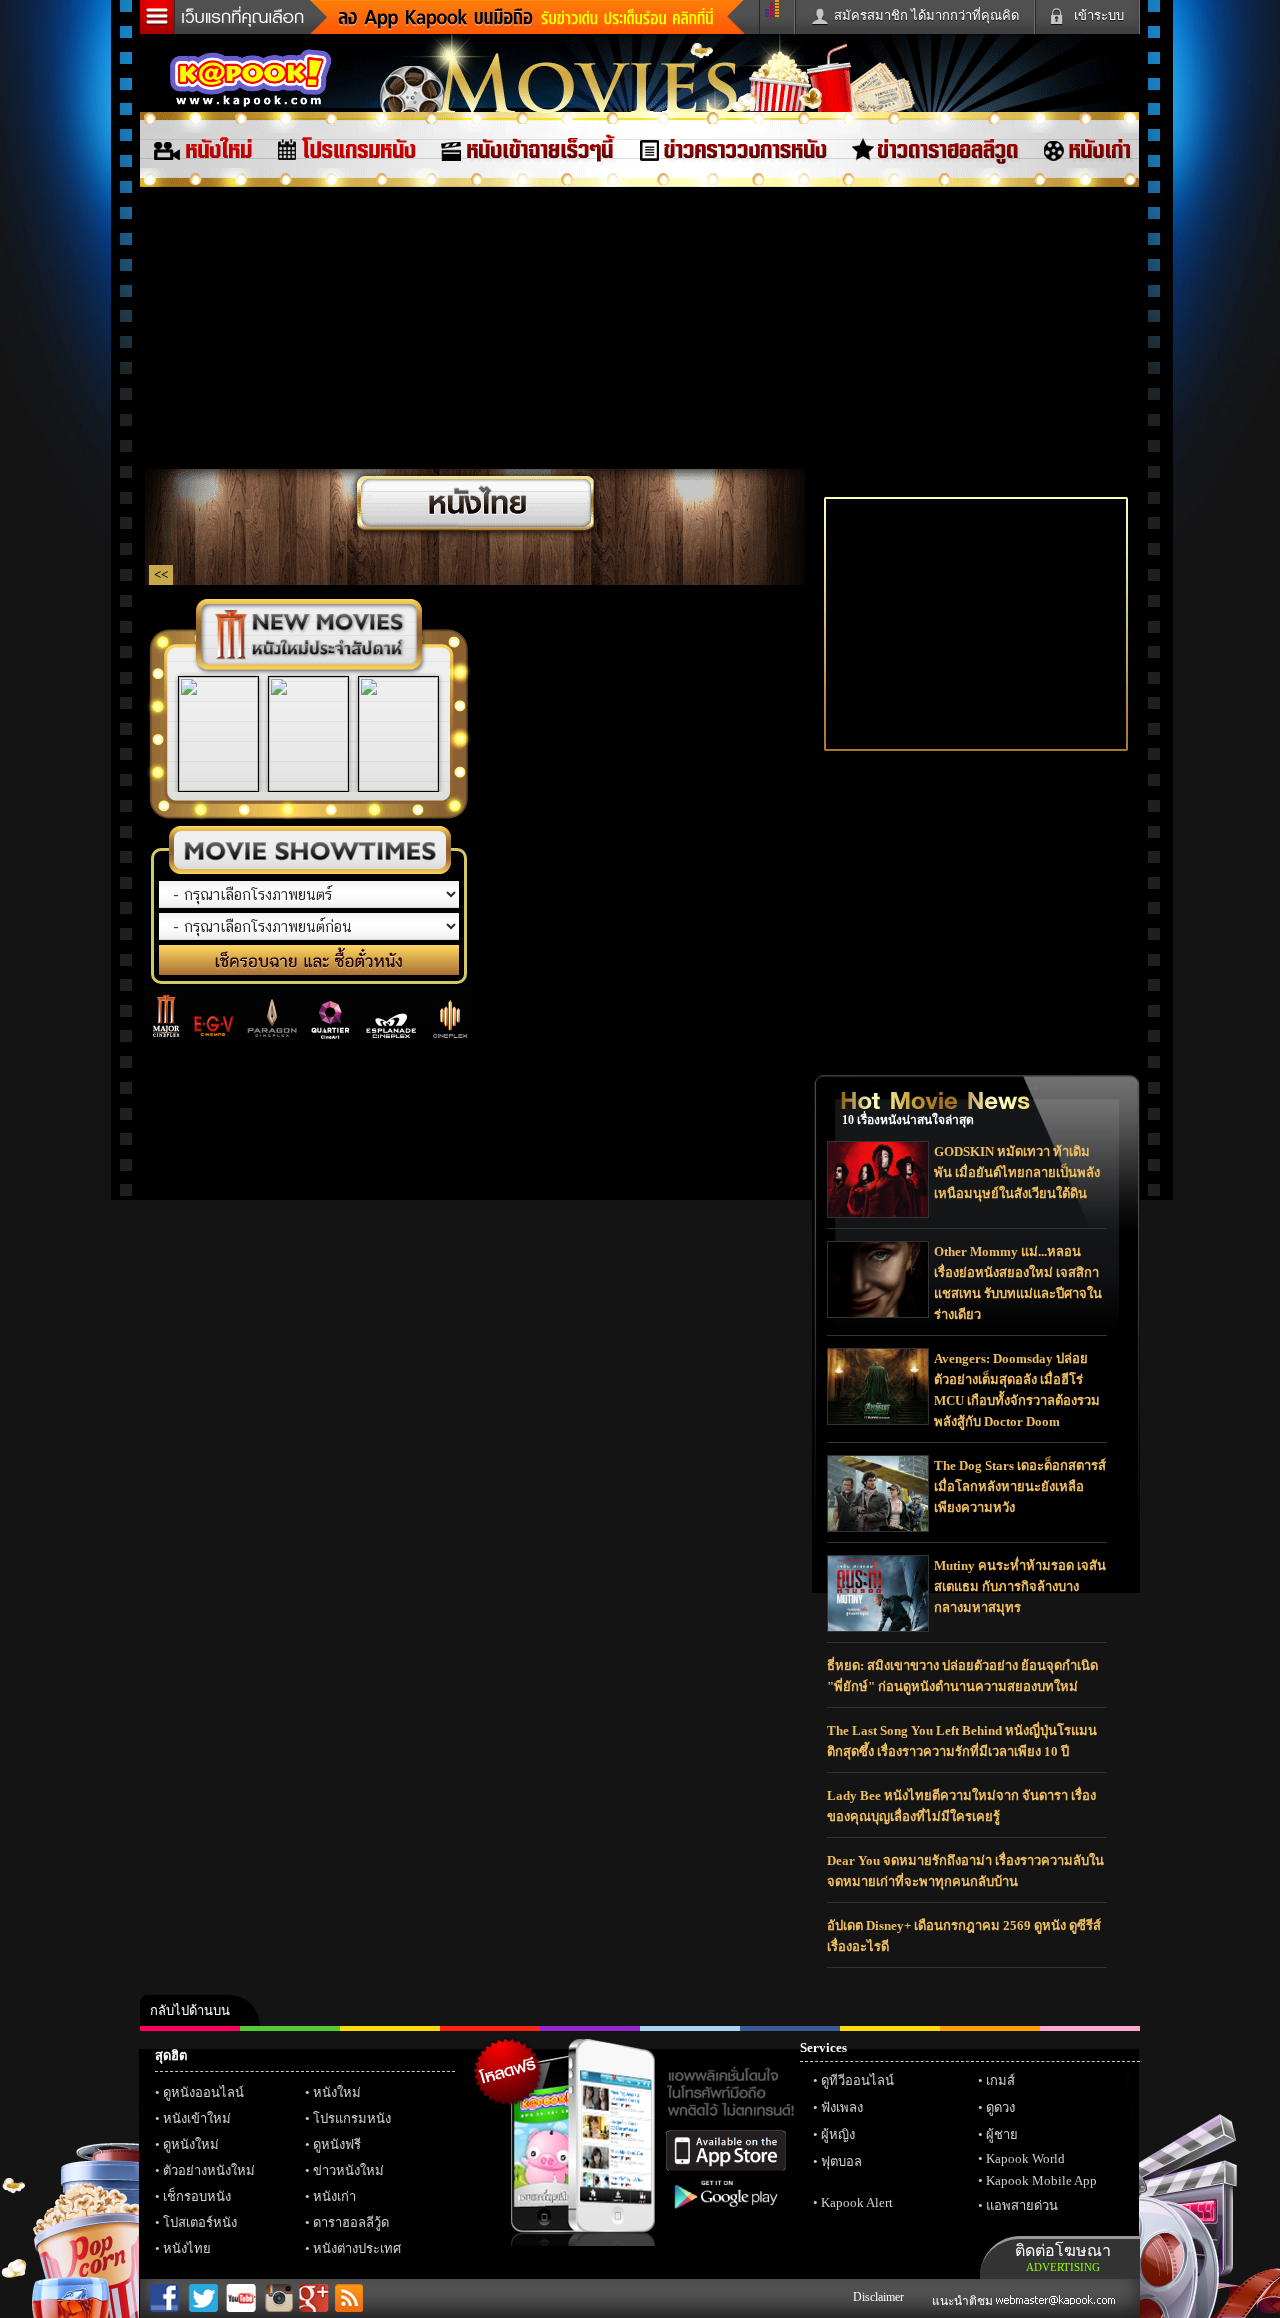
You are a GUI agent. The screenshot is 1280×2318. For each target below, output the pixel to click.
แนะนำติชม (964, 2301)
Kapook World (1025, 2158)
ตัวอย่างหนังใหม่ (209, 2170)
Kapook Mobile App (1041, 2180)
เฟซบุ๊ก (490, 2028)
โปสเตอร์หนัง (200, 2222)
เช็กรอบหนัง (197, 2196)
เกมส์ (1000, 2080)
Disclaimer (878, 2297)
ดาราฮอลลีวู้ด (351, 2222)
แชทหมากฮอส (890, 2028)
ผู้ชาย (1002, 2134)
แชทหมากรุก (990, 2028)
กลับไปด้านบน (190, 2010)
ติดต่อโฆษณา (1063, 2257)
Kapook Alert (857, 2202)
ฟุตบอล (841, 2161)
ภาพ (290, 2028)
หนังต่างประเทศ (357, 2248)
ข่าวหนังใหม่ (348, 2170)
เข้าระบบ (1099, 15)
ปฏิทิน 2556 (390, 2028)
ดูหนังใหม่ (191, 2144)
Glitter (1090, 2028)
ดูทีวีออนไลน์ (857, 2080)
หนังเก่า (334, 2196)
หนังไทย (187, 2248)
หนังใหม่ (337, 2092)
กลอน (790, 2028)
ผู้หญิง (838, 2134)
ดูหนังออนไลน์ (203, 2092)
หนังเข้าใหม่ (197, 2118)
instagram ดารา (690, 2028)
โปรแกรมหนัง (352, 2118)
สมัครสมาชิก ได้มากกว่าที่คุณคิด (926, 15)
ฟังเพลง (842, 2107)
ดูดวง (1000, 2107)
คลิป (190, 2028)
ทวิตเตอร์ (590, 2028)
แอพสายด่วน (1022, 2205)
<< (161, 574)
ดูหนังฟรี (337, 2144)
